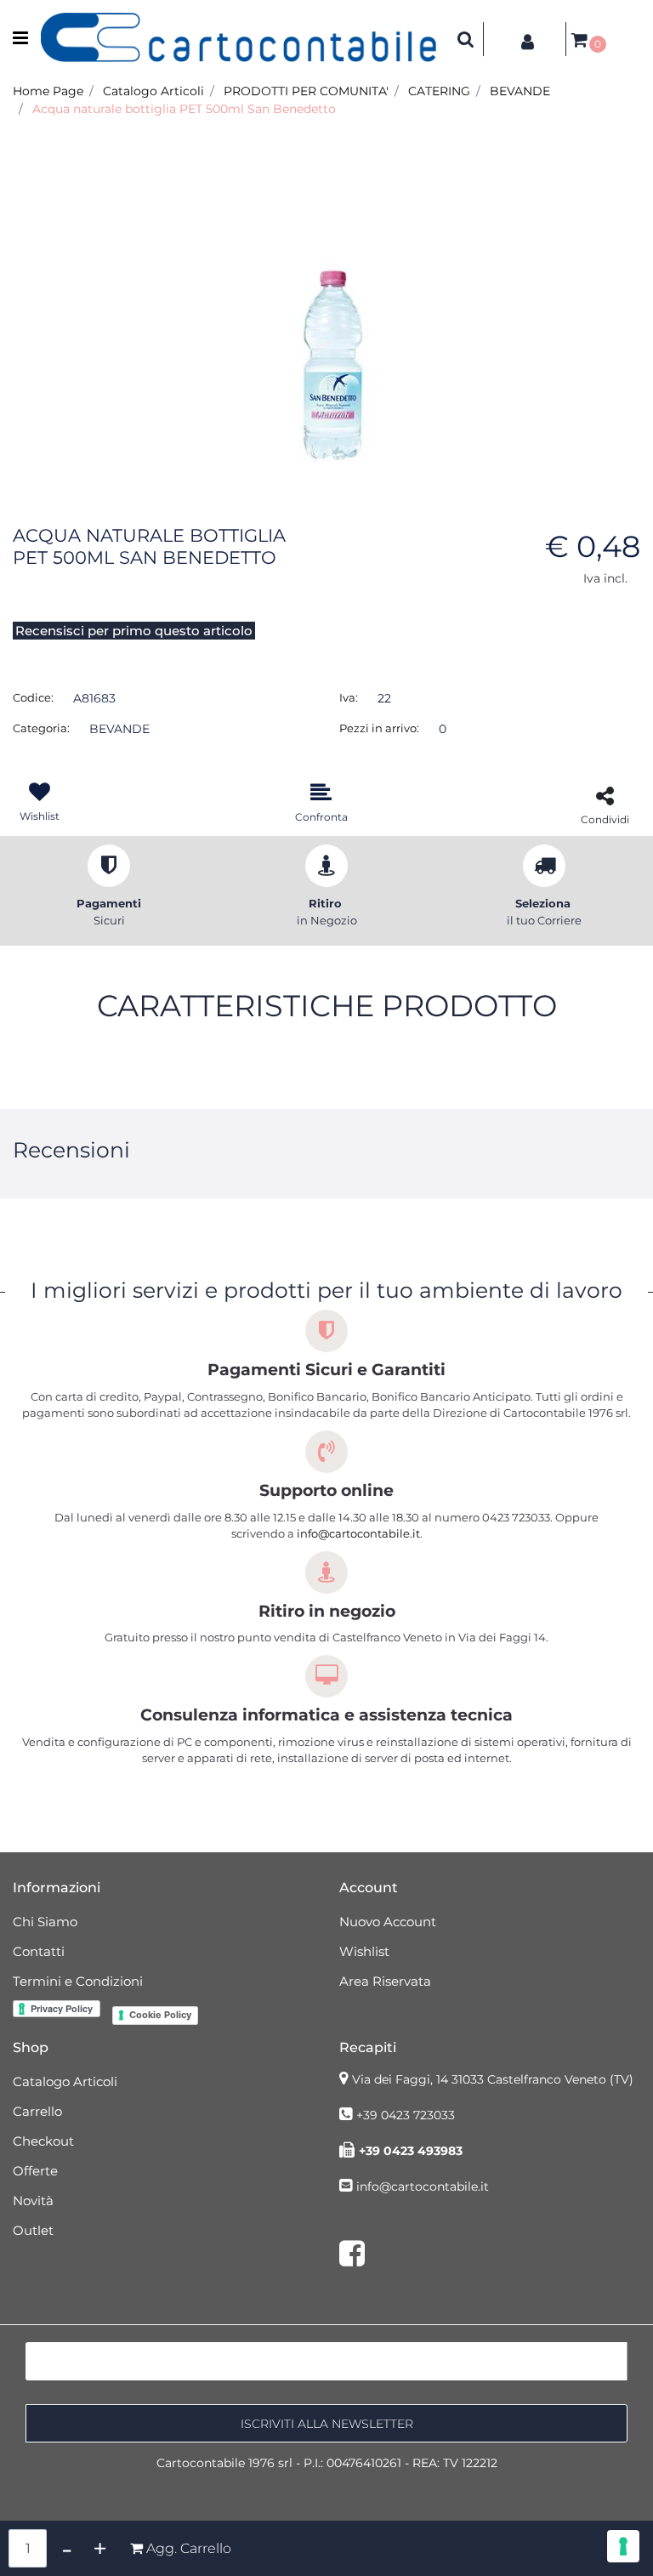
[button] (326, 304)
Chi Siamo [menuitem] (45, 1922)
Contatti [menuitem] (39, 1951)
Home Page (48, 91)
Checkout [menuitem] (43, 2141)
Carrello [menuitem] (37, 2111)
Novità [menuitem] (33, 2201)
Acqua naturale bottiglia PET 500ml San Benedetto (184, 109)
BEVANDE (520, 91)
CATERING (439, 91)
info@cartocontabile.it (358, 1533)
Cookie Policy (160, 2015)
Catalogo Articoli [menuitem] (65, 2081)
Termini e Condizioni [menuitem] (78, 1981)
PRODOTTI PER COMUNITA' (306, 91)
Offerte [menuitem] (35, 2171)
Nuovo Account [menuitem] (388, 1922)
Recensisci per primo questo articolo (134, 631)
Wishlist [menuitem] (364, 1951)
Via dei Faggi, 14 (493, 2079)
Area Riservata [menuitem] (385, 1981)
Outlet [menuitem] (33, 2230)
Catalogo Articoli (153, 91)
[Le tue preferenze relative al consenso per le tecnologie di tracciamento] (623, 2546)
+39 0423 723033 (406, 2115)
